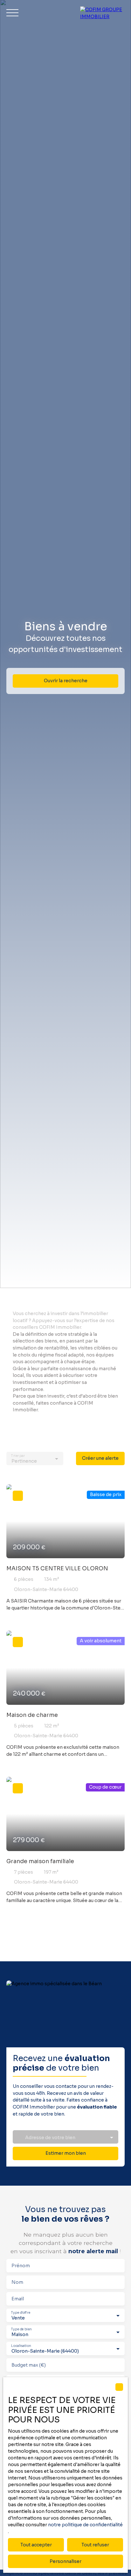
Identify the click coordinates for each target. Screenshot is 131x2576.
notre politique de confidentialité (85, 2525)
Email (18, 2299)
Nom (17, 2282)
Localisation (21, 2346)
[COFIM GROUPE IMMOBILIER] (102, 13)
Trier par (18, 1456)
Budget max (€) (29, 2365)
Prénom (21, 2266)
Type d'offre (21, 2313)
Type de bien (21, 2329)
